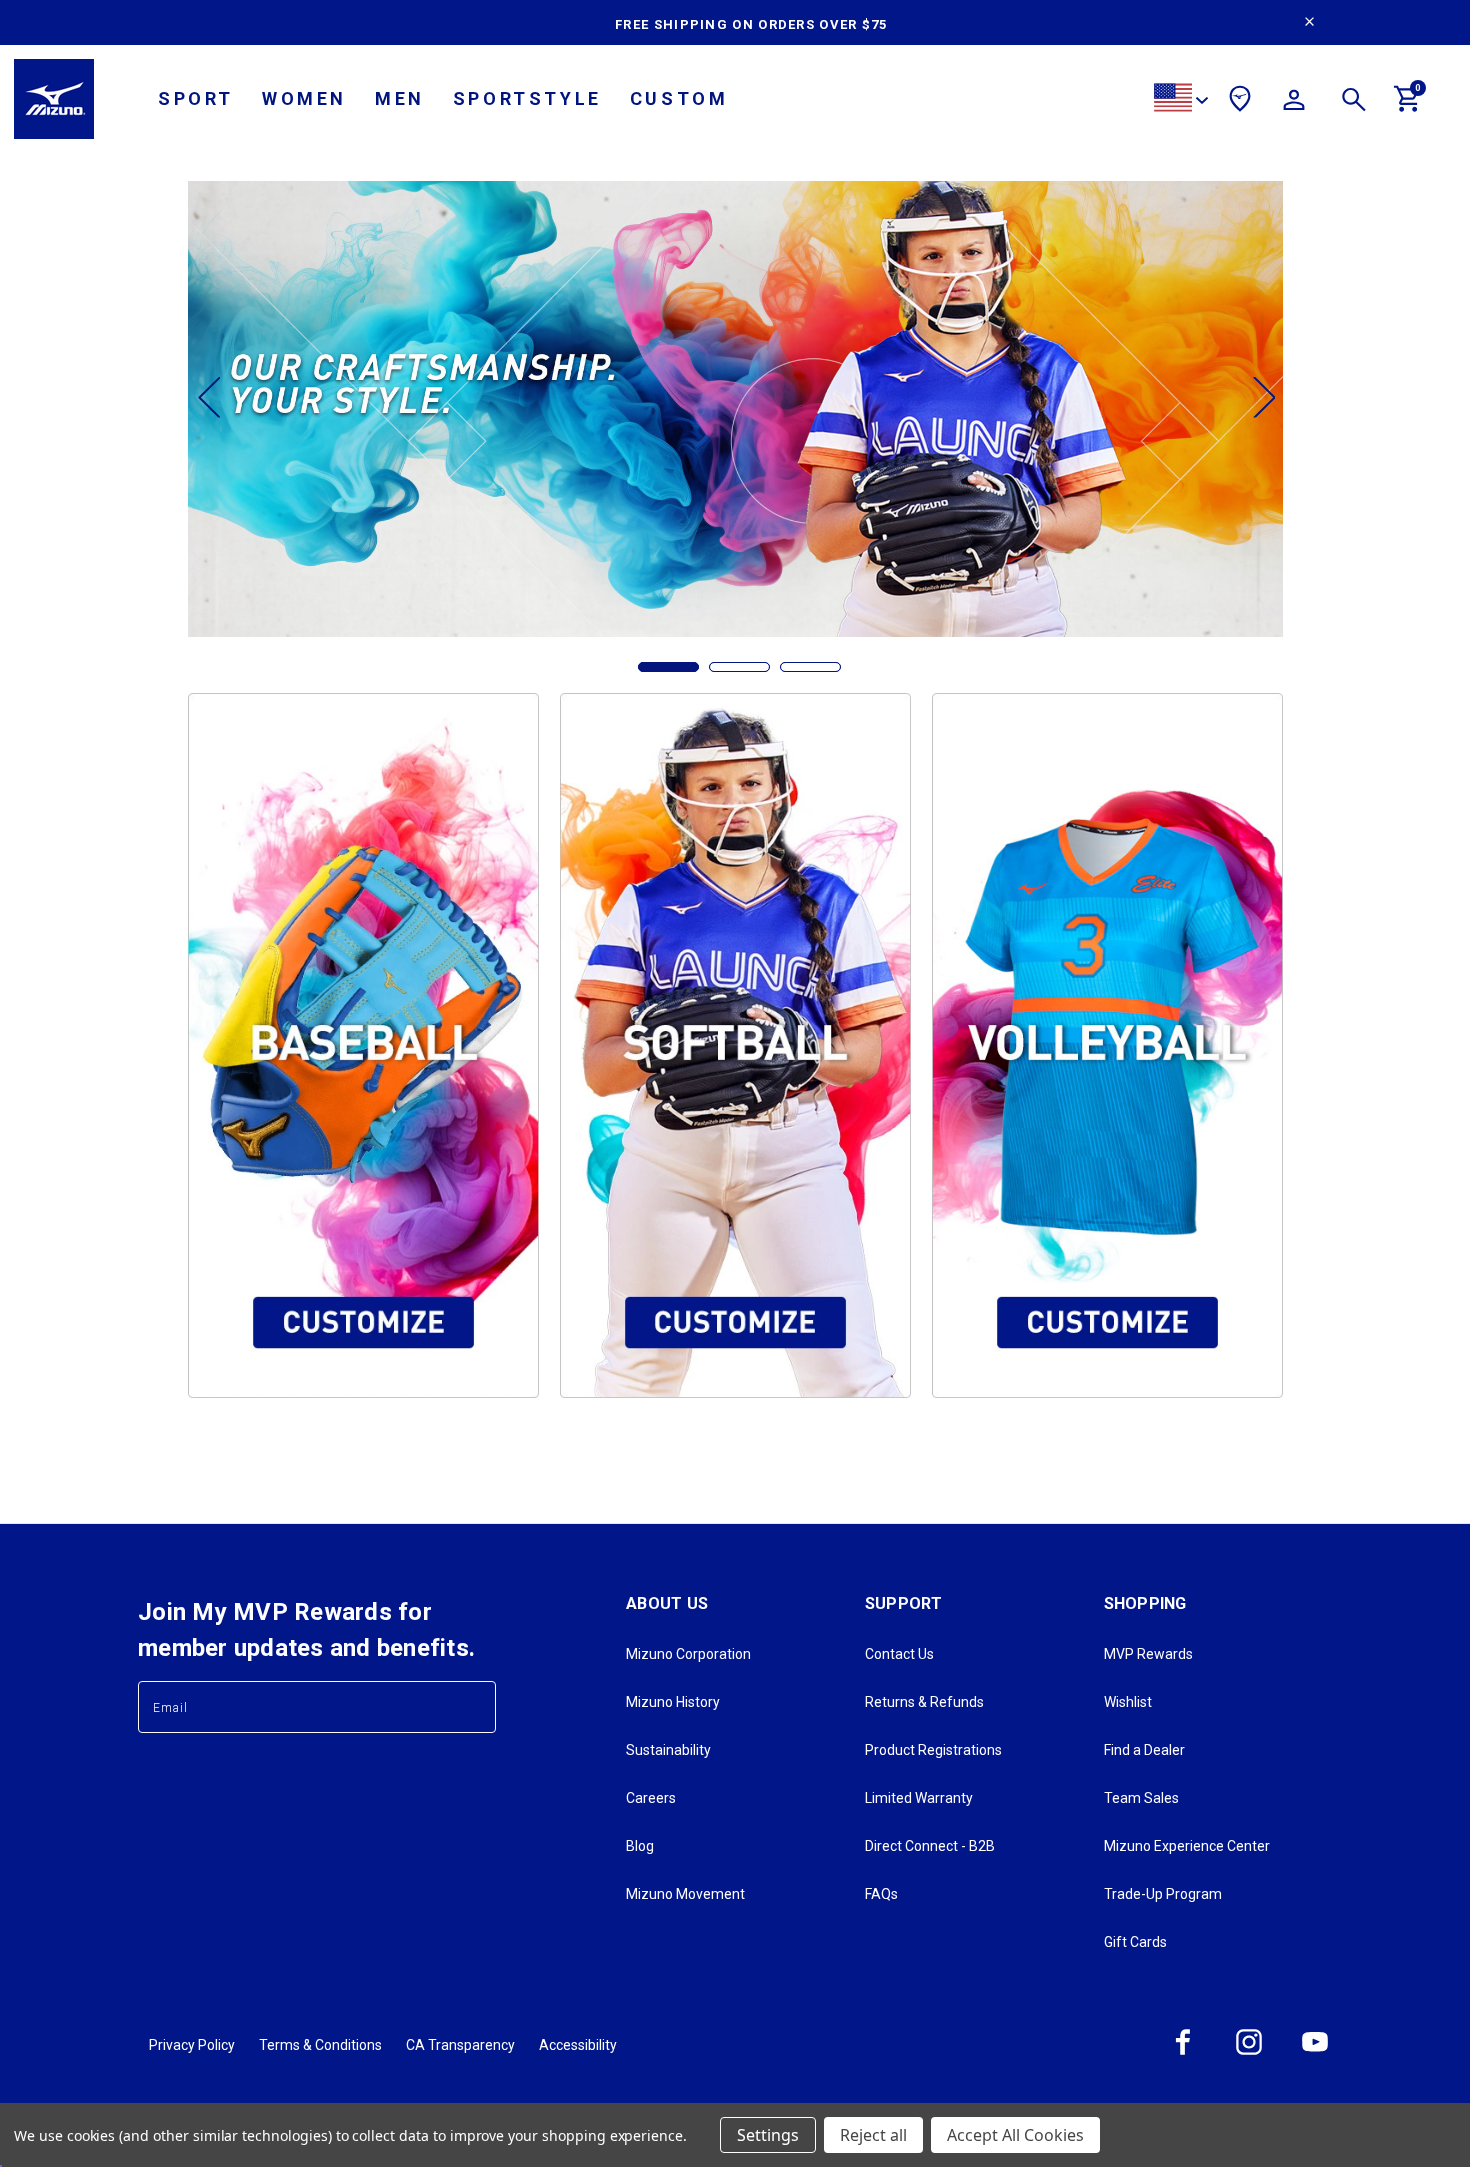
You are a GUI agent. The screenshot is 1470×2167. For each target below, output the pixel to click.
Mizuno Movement (685, 1894)
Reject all (873, 2135)
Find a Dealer (1144, 1750)
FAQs (881, 1894)
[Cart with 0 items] (1408, 107)
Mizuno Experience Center (1187, 1846)
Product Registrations (933, 1750)
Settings (768, 2135)
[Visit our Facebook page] (1183, 2054)
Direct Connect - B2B (930, 1846)
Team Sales (1141, 1798)
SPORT (196, 98)
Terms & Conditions (320, 2045)
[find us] (1240, 102)
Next (1263, 397)
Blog (640, 1846)
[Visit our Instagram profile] (1249, 2054)
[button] (363, 1045)
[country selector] (1181, 100)
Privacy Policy (192, 2045)
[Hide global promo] (1309, 24)
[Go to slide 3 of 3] (810, 667)
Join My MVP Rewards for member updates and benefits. (306, 1630)
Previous (208, 397)
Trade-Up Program (1163, 1894)
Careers (651, 1798)
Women (304, 98)
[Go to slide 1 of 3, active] (668, 667)
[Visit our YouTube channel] (1315, 2054)
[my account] (1294, 103)
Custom (679, 98)
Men (400, 98)
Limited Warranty (919, 1798)
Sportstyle (527, 98)
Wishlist (1128, 1702)
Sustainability (668, 1750)
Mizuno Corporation (688, 1654)
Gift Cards (1135, 1942)
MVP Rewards (1148, 1654)
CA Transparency (460, 2045)
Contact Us (899, 1654)
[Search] (1354, 103)
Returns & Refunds (924, 1702)
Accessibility (578, 2045)
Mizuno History (673, 1702)
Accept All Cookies (1015, 2135)
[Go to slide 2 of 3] (739, 667)
